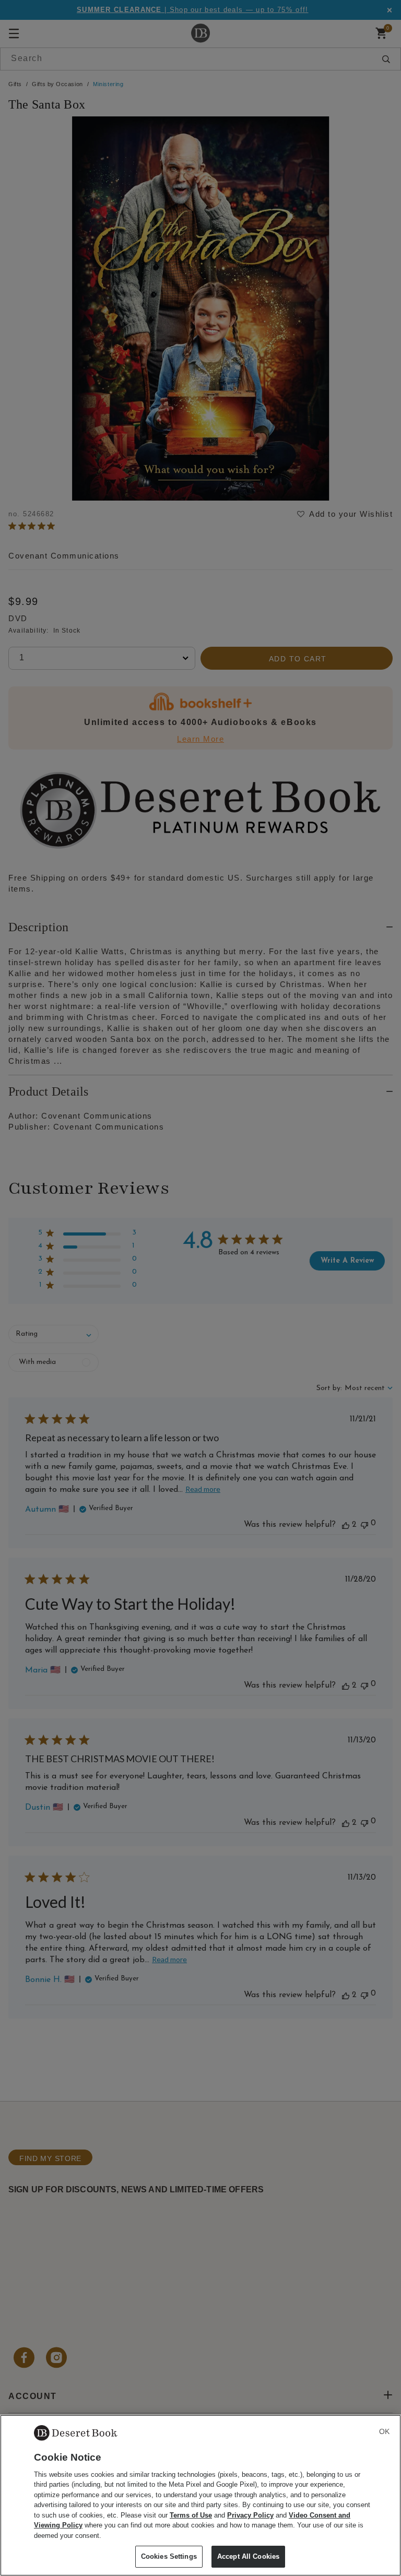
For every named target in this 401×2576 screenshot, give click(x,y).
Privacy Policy (250, 2515)
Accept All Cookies (248, 2556)
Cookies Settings (169, 2556)
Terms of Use (191, 2515)
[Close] (384, 2431)
